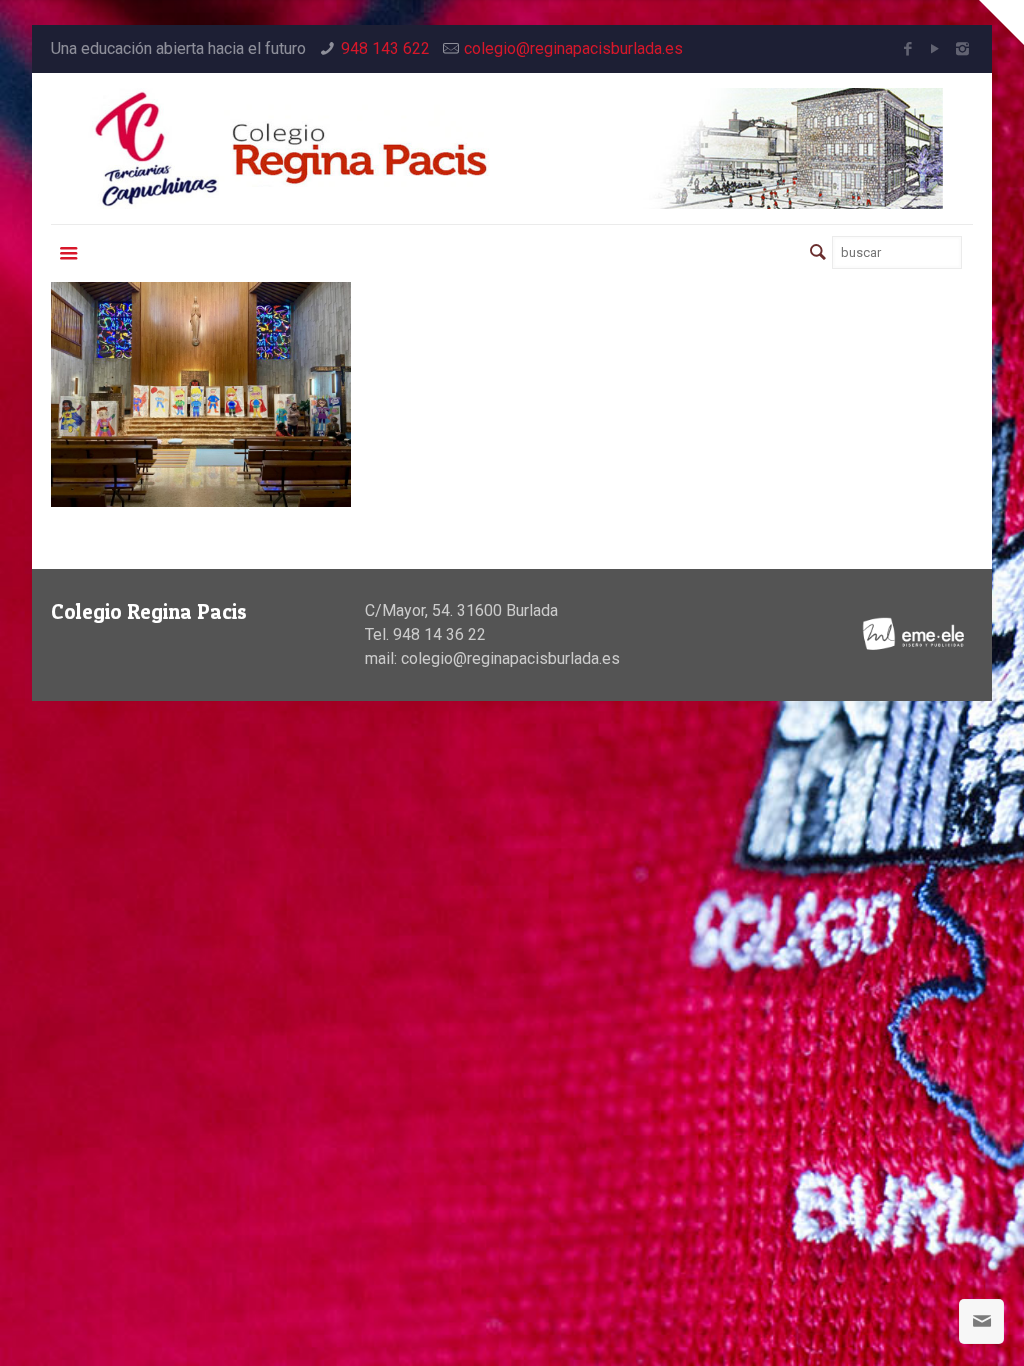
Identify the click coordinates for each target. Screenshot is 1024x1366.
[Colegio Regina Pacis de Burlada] (511, 148)
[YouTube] (935, 49)
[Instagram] (962, 49)
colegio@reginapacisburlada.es (573, 48)
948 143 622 (385, 48)
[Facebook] (908, 49)
